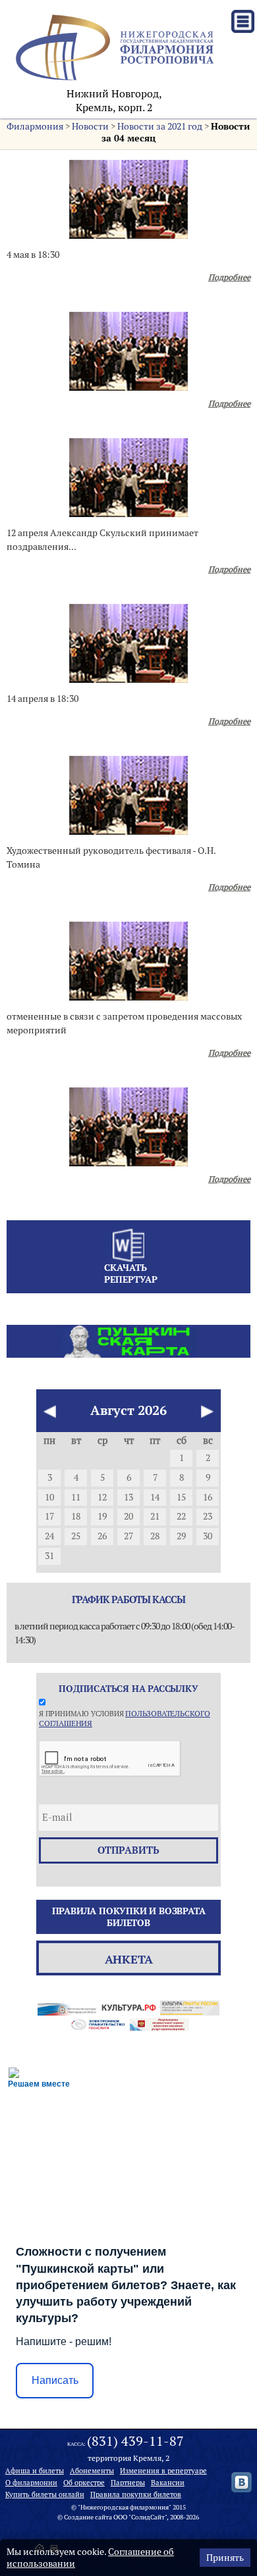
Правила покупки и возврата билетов (129, 1917)
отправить (128, 1850)
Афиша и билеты (35, 2471)
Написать (55, 2380)
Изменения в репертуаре (163, 2471)
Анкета (129, 1959)
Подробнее (229, 277)
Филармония (35, 126)
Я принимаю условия (125, 1718)
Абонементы (92, 2471)
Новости (90, 126)
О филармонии (31, 2483)
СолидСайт (148, 2517)
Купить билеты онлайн (45, 2494)
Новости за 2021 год (160, 126)
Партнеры (128, 2483)
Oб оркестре (84, 2483)
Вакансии (168, 2483)
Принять (225, 2558)
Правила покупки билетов (136, 2494)
